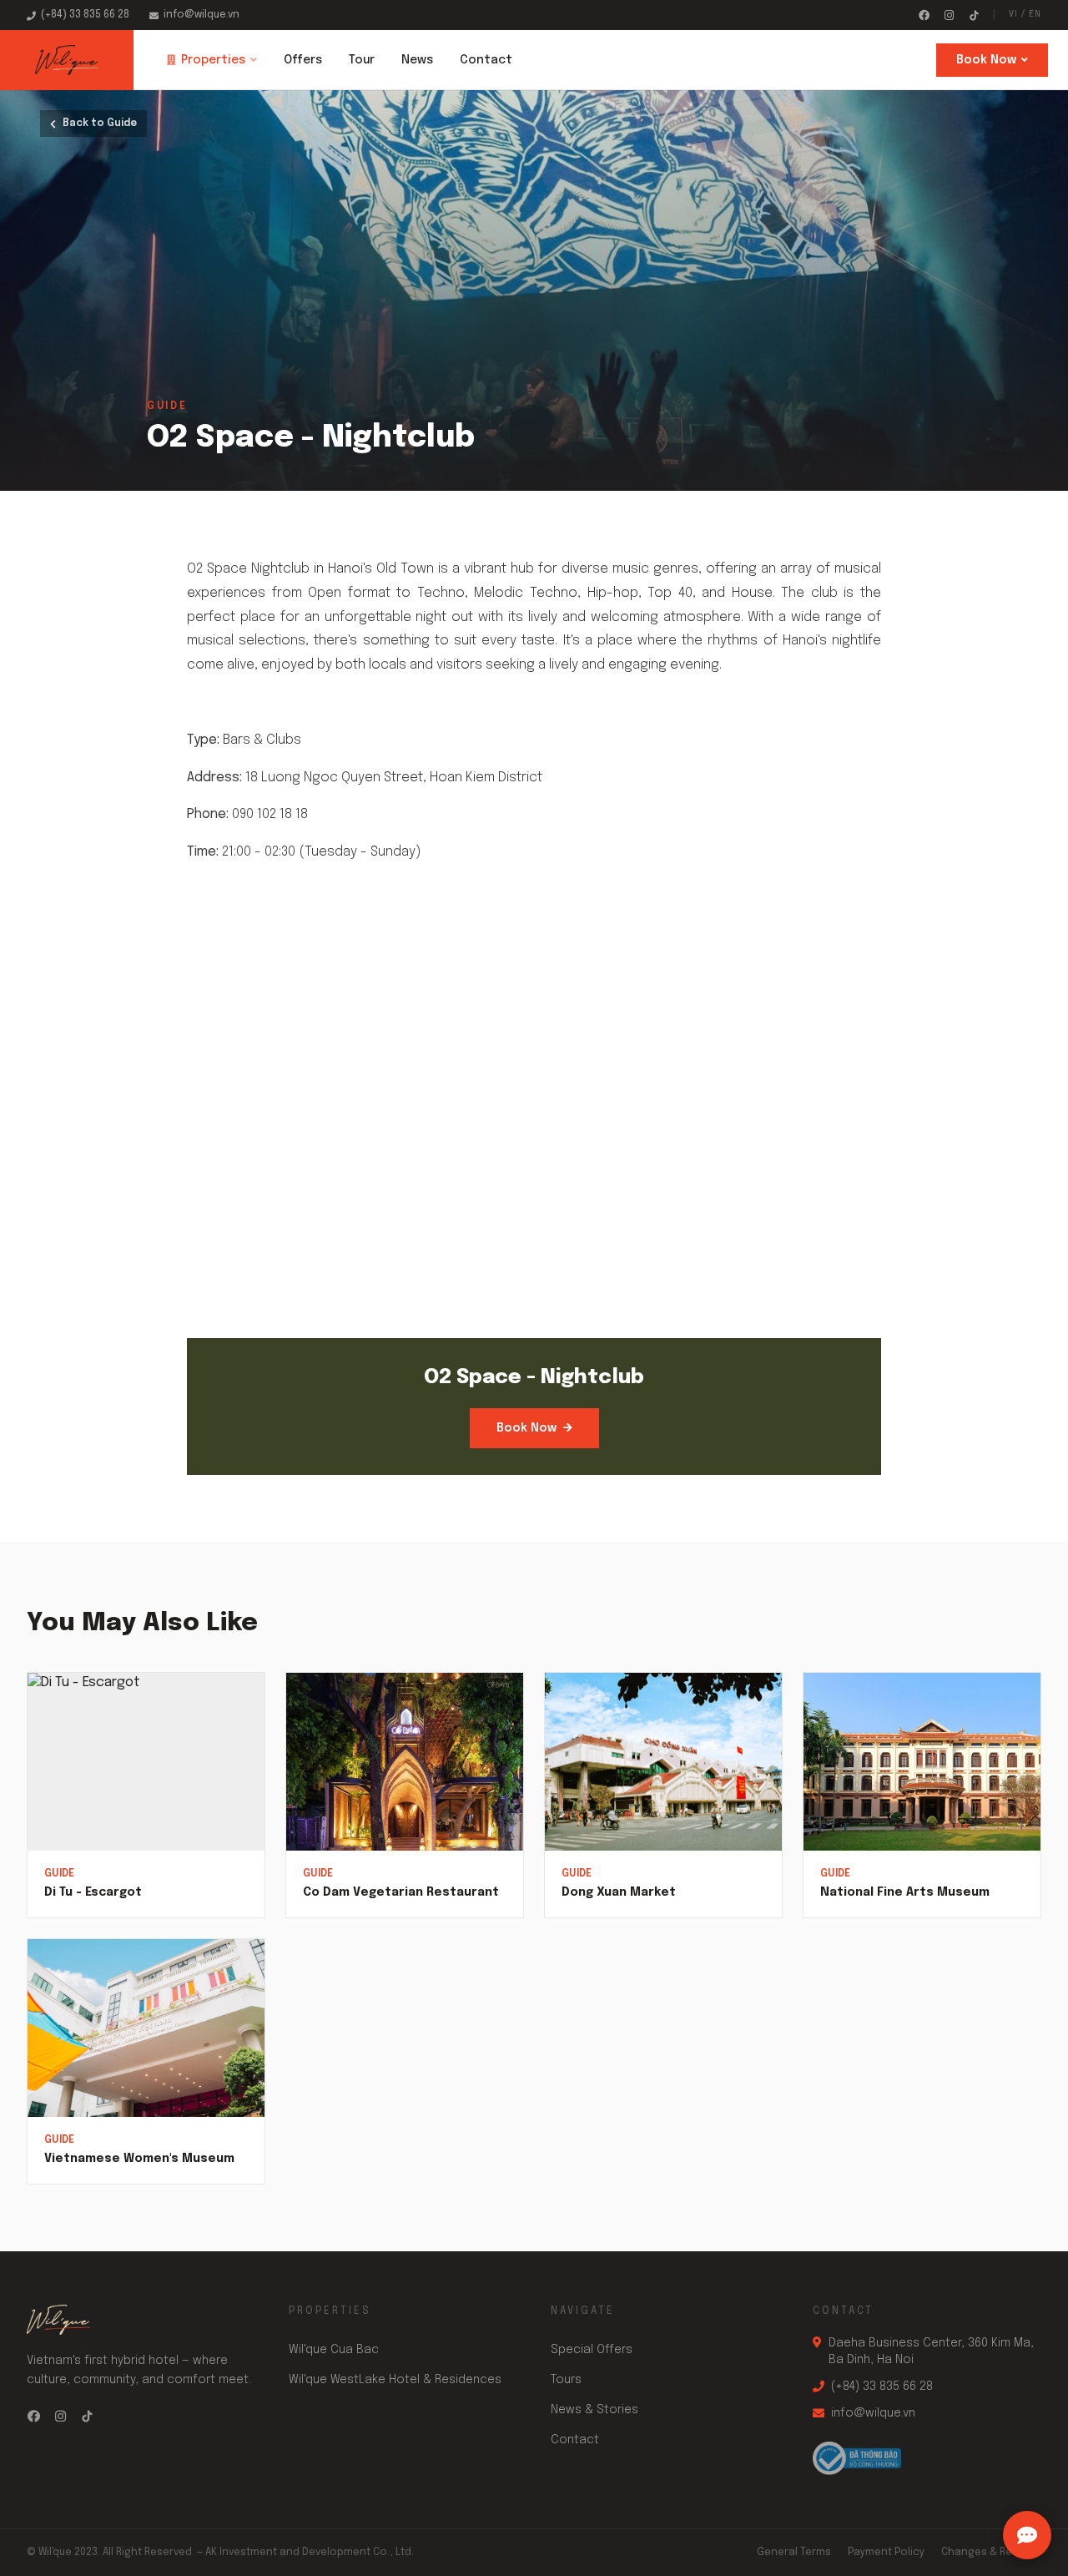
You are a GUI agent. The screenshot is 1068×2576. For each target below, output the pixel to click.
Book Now (986, 60)
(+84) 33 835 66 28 (85, 15)
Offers (303, 60)
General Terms (794, 2553)
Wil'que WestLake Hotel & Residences (395, 2380)
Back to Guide (100, 124)
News (417, 60)
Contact (486, 60)
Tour (362, 60)
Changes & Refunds (991, 2553)
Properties (213, 60)
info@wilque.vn (202, 15)
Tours (566, 2380)
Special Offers (592, 2350)
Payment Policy (886, 2553)
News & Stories (594, 2410)
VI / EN (1025, 14)
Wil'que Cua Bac (334, 2350)
